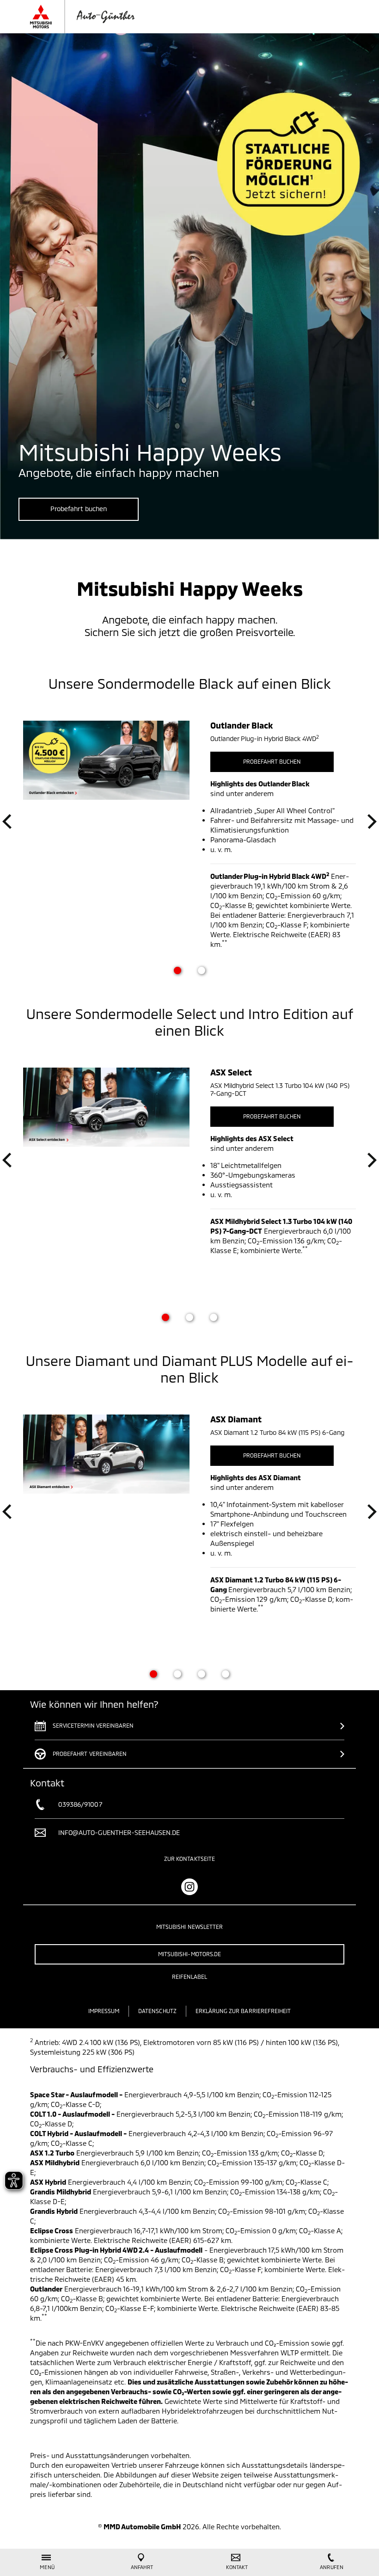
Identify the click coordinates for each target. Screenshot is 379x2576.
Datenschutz (157, 2011)
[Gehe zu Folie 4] (226, 1674)
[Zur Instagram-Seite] (189, 1887)
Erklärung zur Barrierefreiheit (243, 2011)
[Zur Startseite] (91, 17)
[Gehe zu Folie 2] (202, 970)
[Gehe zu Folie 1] (177, 970)
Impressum (104, 2011)
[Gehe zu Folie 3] (214, 1317)
